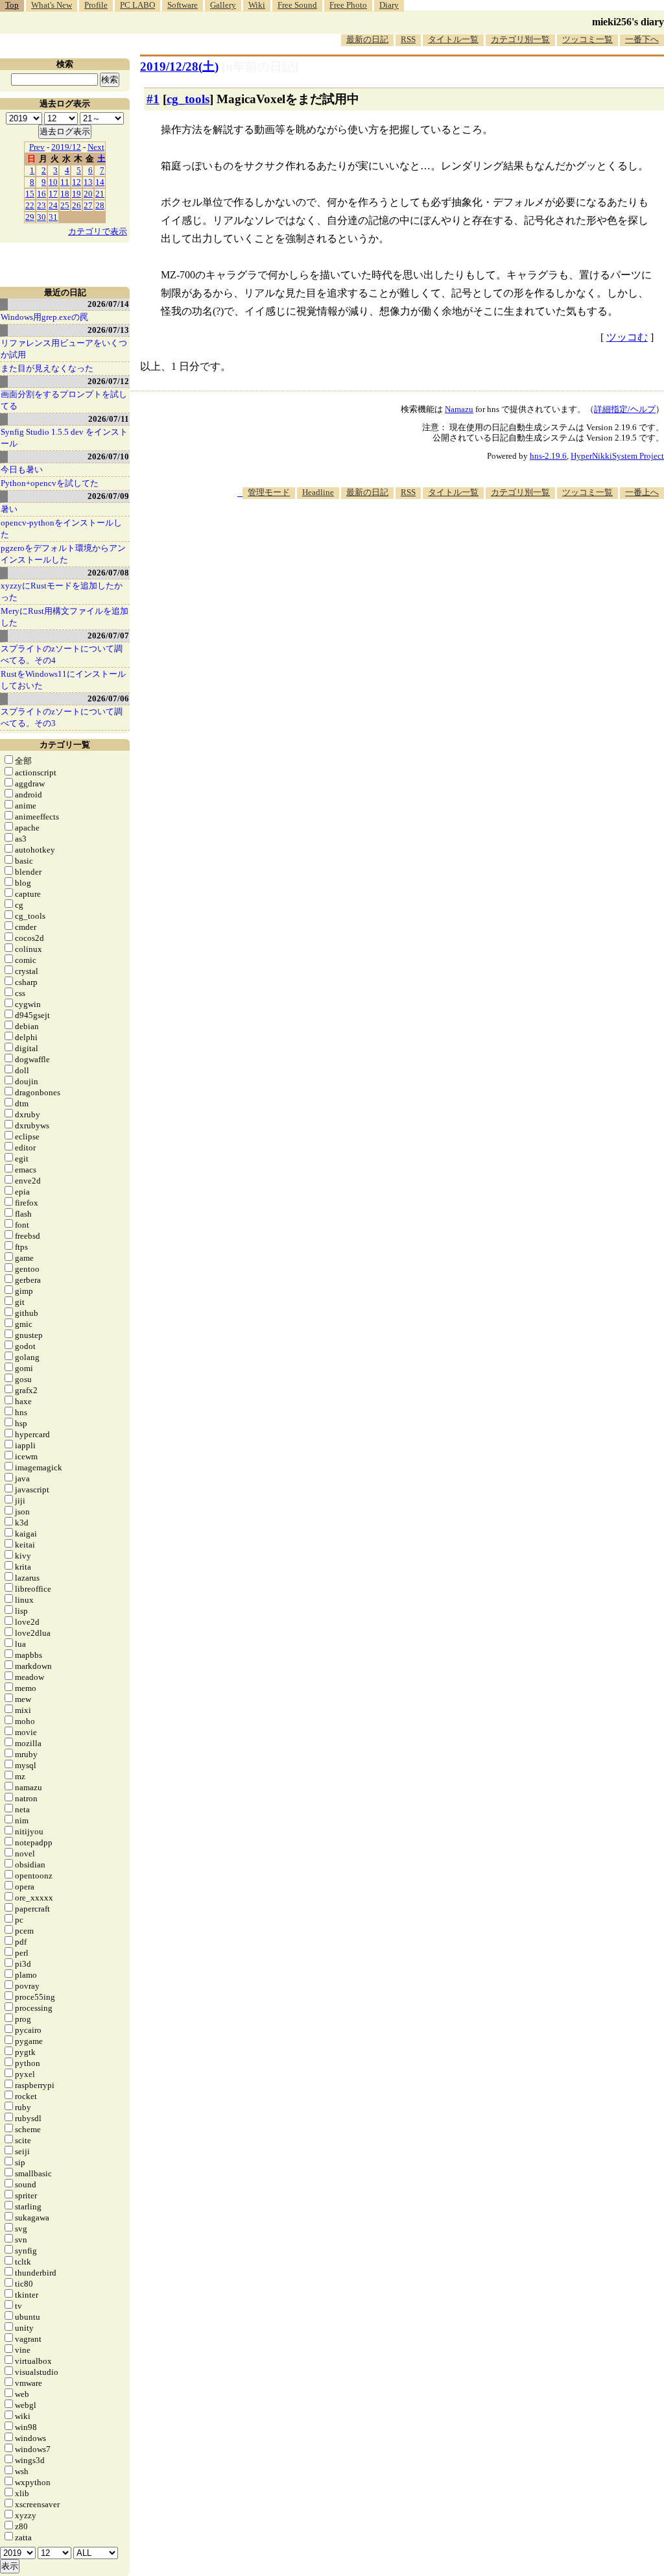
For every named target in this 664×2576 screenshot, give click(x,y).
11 (65, 182)
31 (53, 217)
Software (183, 5)
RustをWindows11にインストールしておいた (63, 680)
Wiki (257, 5)
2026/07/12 (108, 381)
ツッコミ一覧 (587, 39)
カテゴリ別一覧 (520, 39)
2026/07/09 (108, 496)
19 (77, 194)
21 (100, 194)
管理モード (269, 492)
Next (96, 147)
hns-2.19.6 (548, 456)
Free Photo (348, 5)
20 (88, 194)
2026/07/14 (108, 304)
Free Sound (297, 5)
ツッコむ (627, 337)
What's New (52, 5)
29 (30, 217)
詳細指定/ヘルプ (625, 409)
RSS (408, 39)
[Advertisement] (428, 539)
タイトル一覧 (453, 39)
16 (41, 194)
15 (30, 194)
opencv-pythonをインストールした (61, 529)
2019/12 (66, 147)
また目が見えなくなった (47, 368)
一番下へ (642, 39)
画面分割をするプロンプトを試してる (64, 400)
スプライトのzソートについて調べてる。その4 (62, 654)
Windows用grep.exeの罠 (44, 317)
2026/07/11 (109, 419)
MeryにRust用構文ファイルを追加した (65, 617)
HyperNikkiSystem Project (617, 456)
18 (65, 194)
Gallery (223, 5)
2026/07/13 (108, 330)
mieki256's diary (628, 22)
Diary (389, 5)
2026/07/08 (108, 573)
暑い (9, 509)
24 (53, 205)
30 (41, 217)
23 (41, 205)
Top (12, 5)
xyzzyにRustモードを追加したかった (62, 591)
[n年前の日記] (260, 67)
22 (30, 205)
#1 (153, 99)
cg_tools (188, 99)
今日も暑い (22, 469)
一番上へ (642, 492)
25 (65, 205)
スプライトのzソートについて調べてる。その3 (62, 717)
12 (77, 182)
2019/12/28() (179, 67)
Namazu (459, 409)
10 (53, 182)
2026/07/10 (108, 456)
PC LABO (137, 5)
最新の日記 (367, 39)
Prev (37, 147)
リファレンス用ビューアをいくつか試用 (64, 349)
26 (77, 205)
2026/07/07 (108, 636)
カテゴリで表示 (98, 231)
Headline (318, 492)
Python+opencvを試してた (50, 483)
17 (53, 194)
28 (100, 205)
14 (100, 182)
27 (88, 205)
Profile (96, 5)
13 (88, 182)
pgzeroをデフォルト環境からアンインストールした (63, 554)
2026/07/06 (108, 699)
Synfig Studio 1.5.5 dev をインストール (64, 438)
